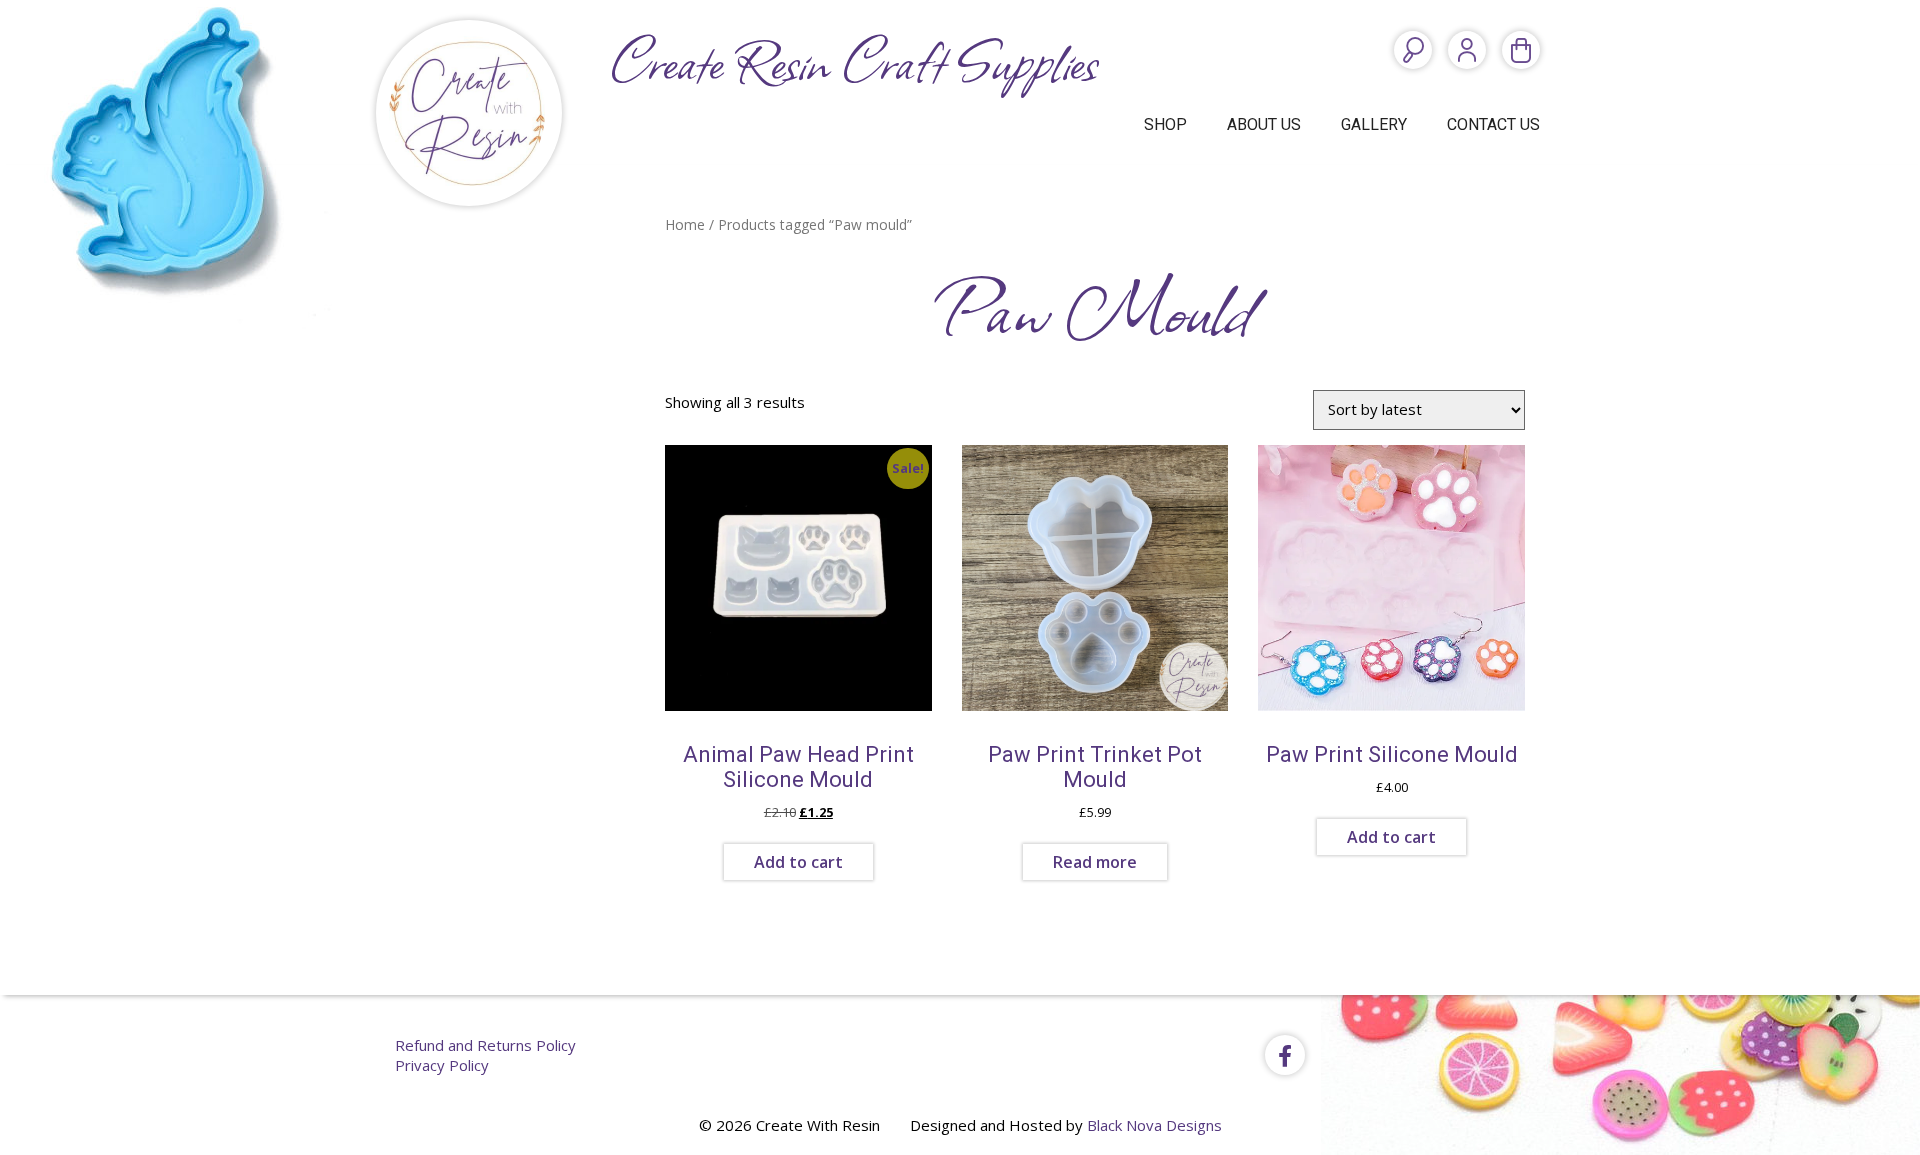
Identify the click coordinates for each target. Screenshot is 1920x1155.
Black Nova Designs (1154, 1125)
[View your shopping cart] (1521, 50)
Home (685, 224)
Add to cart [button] (798, 862)
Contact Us (1493, 124)
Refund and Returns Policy (485, 1045)
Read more (1095, 862)
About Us (1264, 124)
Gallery (1374, 124)
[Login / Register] (1467, 50)
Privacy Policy (442, 1065)
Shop (1165, 124)
